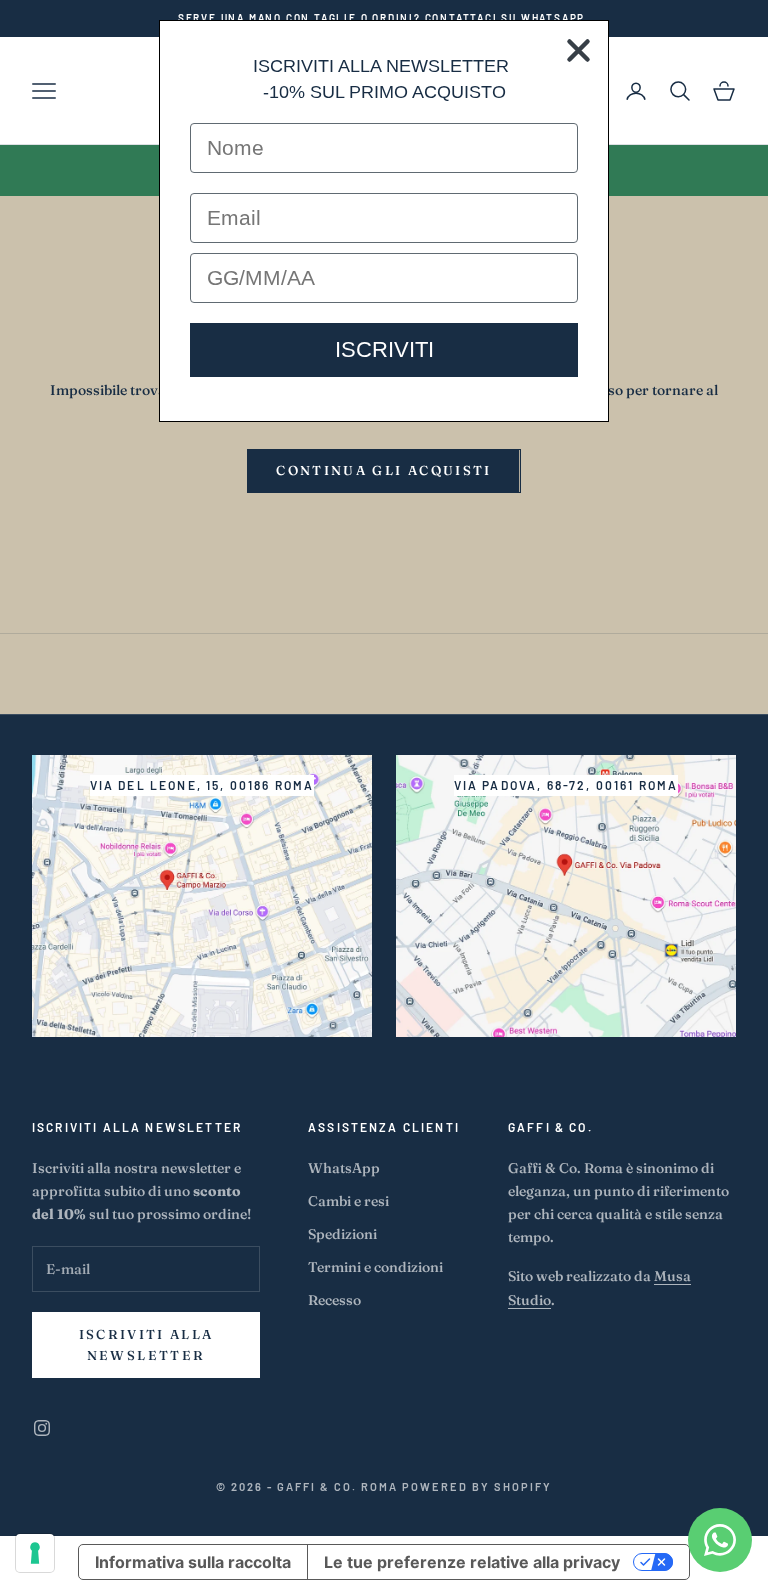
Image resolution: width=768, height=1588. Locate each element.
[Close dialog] (578, 50)
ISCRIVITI (384, 349)
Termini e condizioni (375, 1267)
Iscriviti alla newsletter (146, 1344)
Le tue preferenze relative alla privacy (472, 1562)
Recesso (334, 1300)
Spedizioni (342, 1234)
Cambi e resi (348, 1201)
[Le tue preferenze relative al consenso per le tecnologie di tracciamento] (35, 1553)
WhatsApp (344, 1168)
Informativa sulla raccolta (193, 1562)
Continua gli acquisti (383, 470)
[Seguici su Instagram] (42, 1428)
